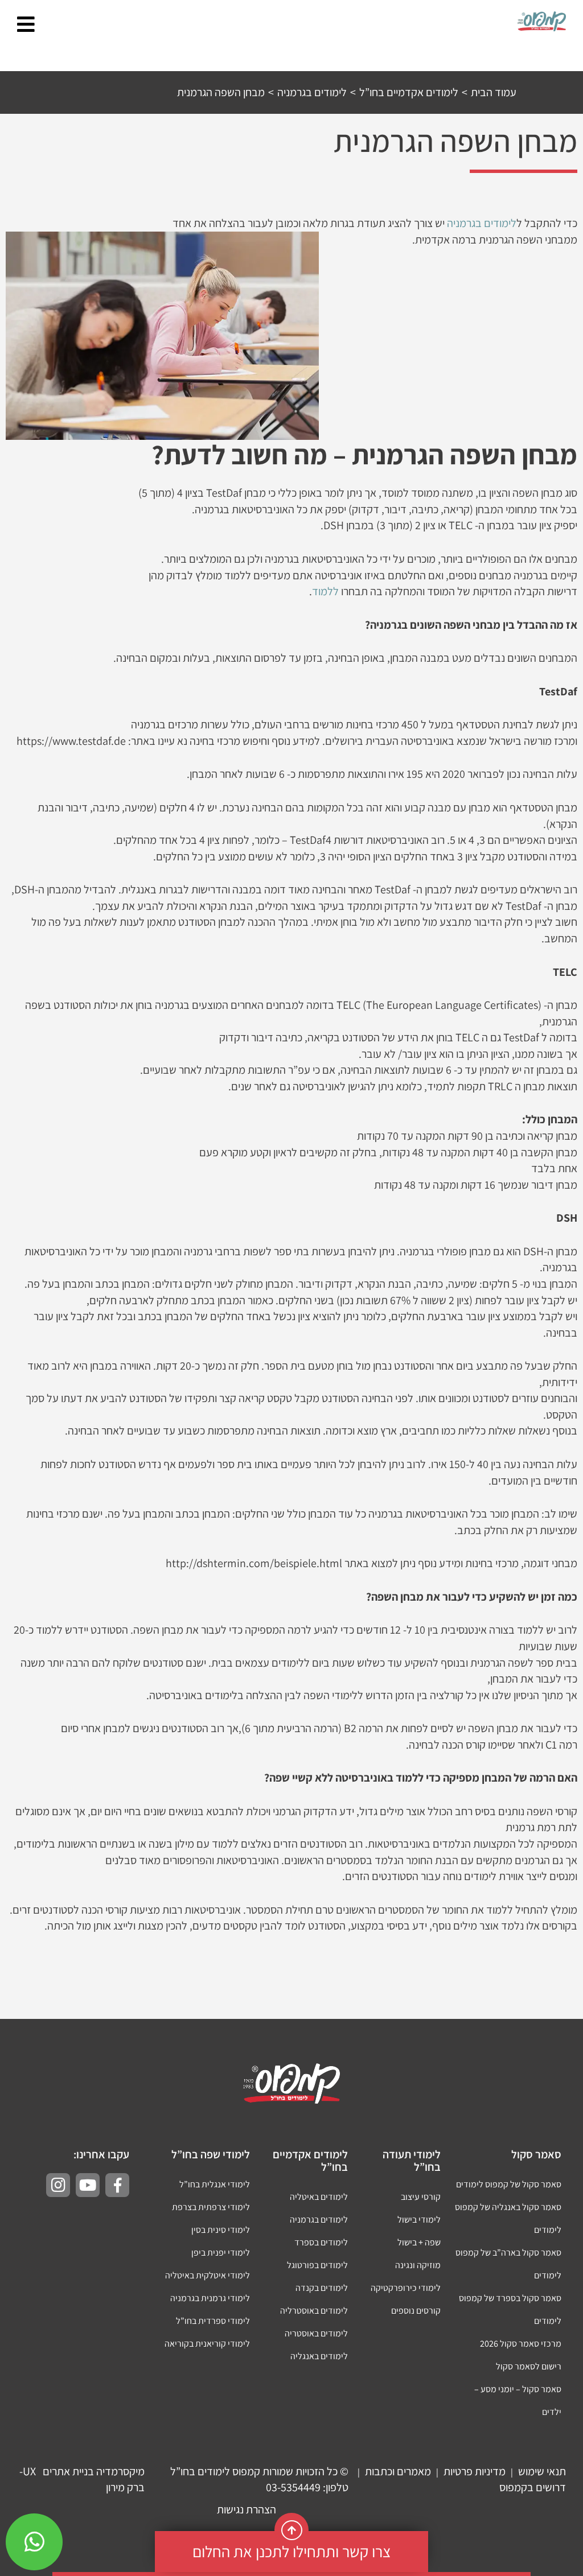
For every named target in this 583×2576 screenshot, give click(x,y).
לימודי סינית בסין (221, 2230)
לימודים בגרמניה (482, 223)
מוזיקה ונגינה (418, 2265)
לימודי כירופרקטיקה (406, 2288)
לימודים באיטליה (319, 2197)
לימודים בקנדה (322, 2288)
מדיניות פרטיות (475, 2471)
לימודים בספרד (321, 2242)
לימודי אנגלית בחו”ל (215, 2184)
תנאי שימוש (542, 2471)
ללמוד (325, 591)
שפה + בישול (419, 2242)
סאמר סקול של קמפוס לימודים (509, 2184)
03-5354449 (293, 2487)
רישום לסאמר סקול (529, 2366)
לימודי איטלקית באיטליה (208, 2275)
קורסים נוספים (416, 2311)
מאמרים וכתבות (398, 2471)
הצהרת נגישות (247, 2509)
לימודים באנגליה (319, 2356)
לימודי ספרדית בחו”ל (213, 2321)
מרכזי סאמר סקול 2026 (521, 2344)
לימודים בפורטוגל (317, 2265)
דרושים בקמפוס (533, 2487)
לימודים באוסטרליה (314, 2311)
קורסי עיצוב (421, 2197)
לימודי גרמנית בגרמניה (210, 2298)
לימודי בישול (419, 2220)
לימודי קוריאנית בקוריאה (207, 2344)
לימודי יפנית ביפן (221, 2253)
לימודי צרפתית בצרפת (211, 2207)
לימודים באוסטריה (316, 2333)
